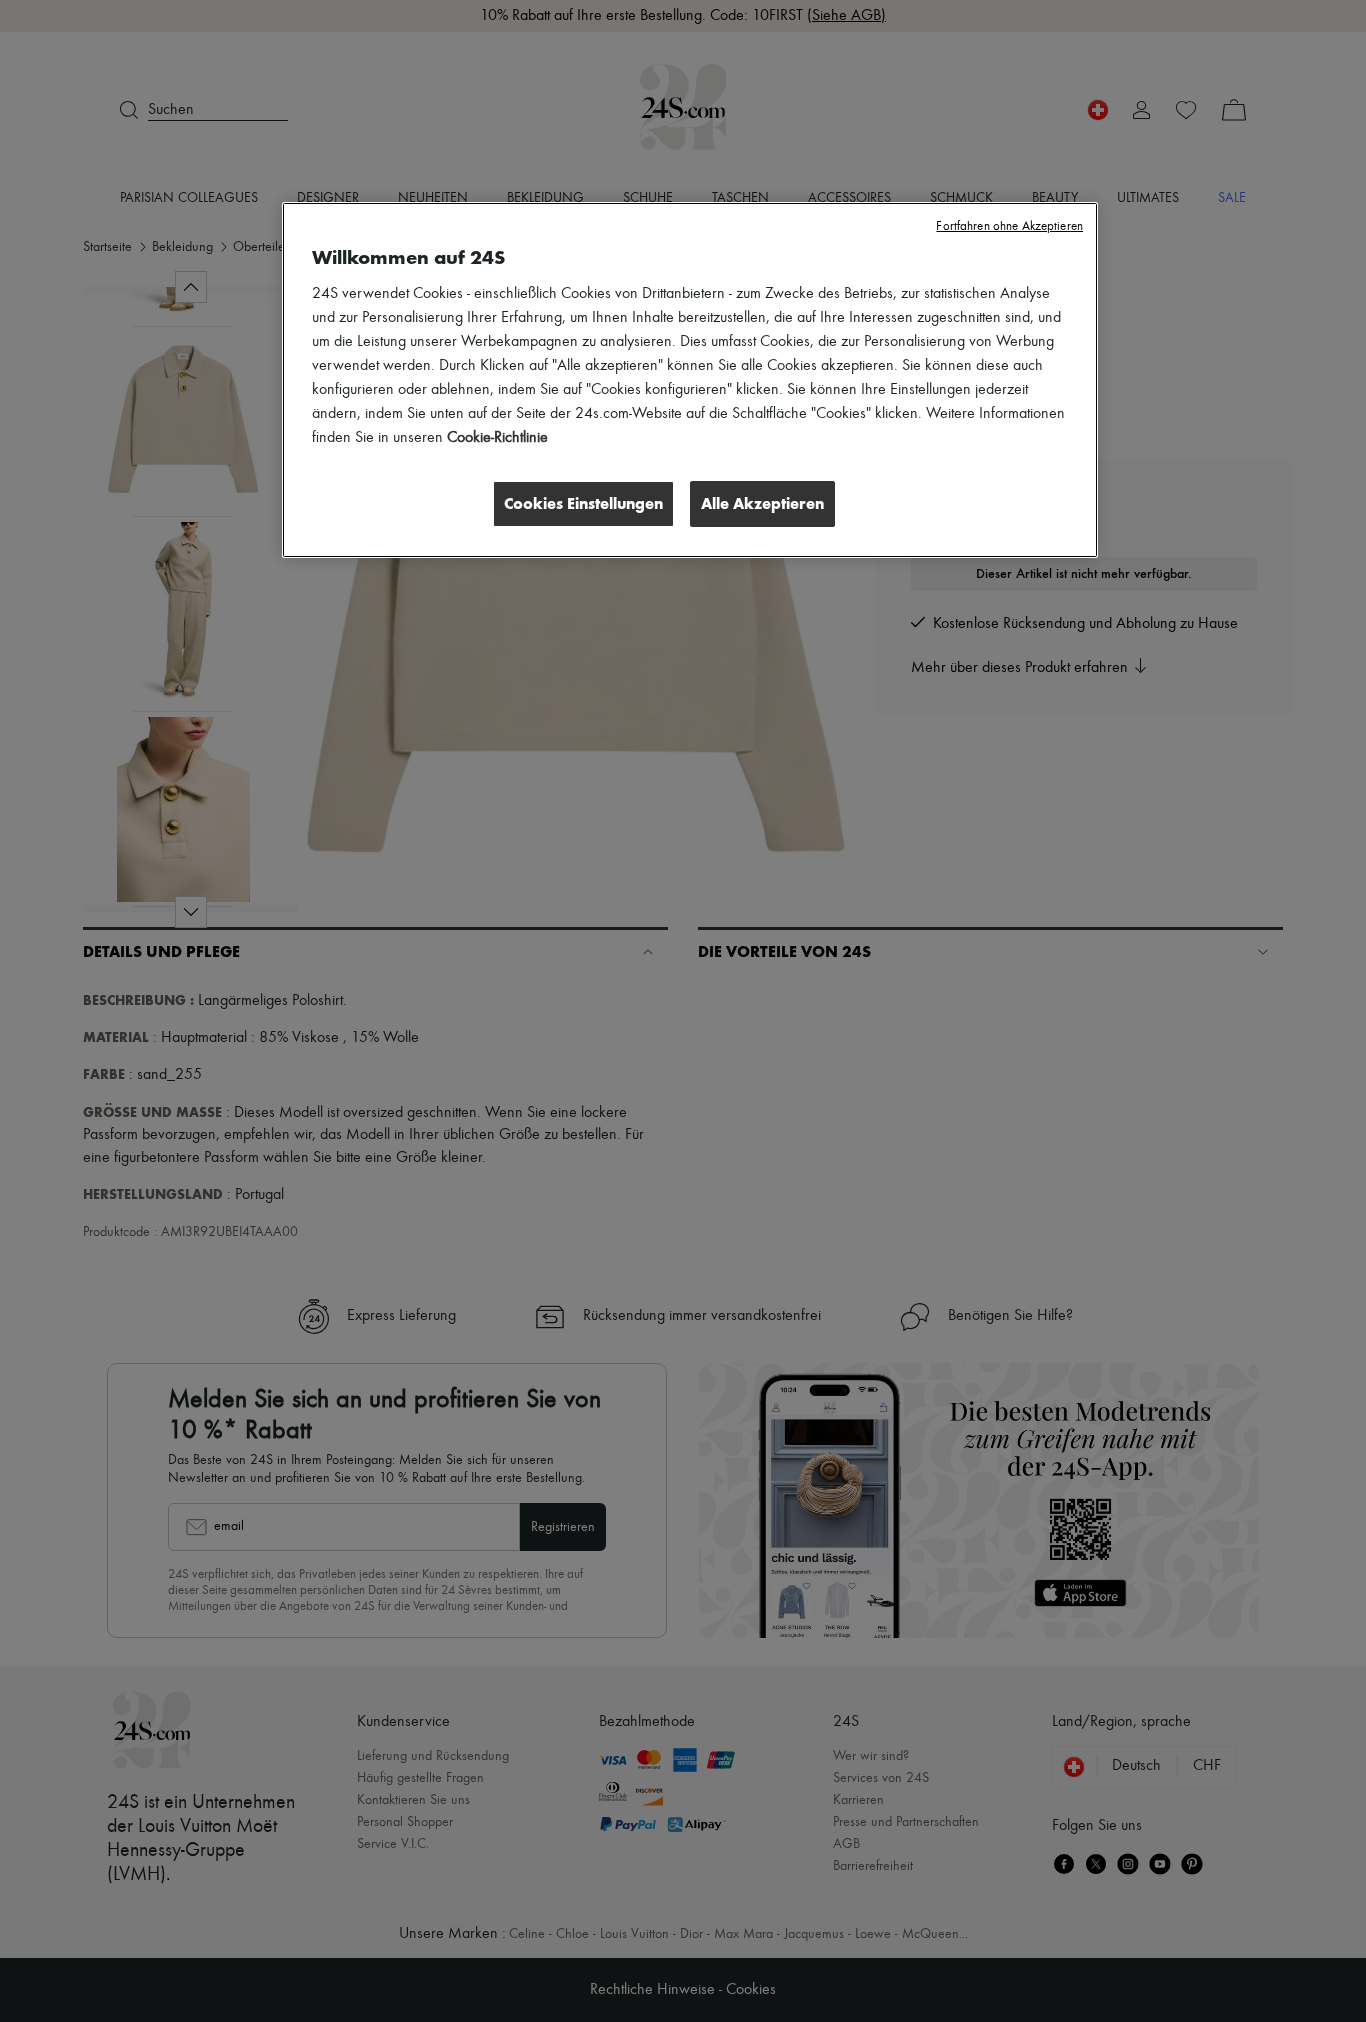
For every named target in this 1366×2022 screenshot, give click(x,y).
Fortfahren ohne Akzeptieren (1009, 226)
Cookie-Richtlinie (497, 438)
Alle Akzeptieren (762, 503)
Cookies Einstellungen (583, 503)
